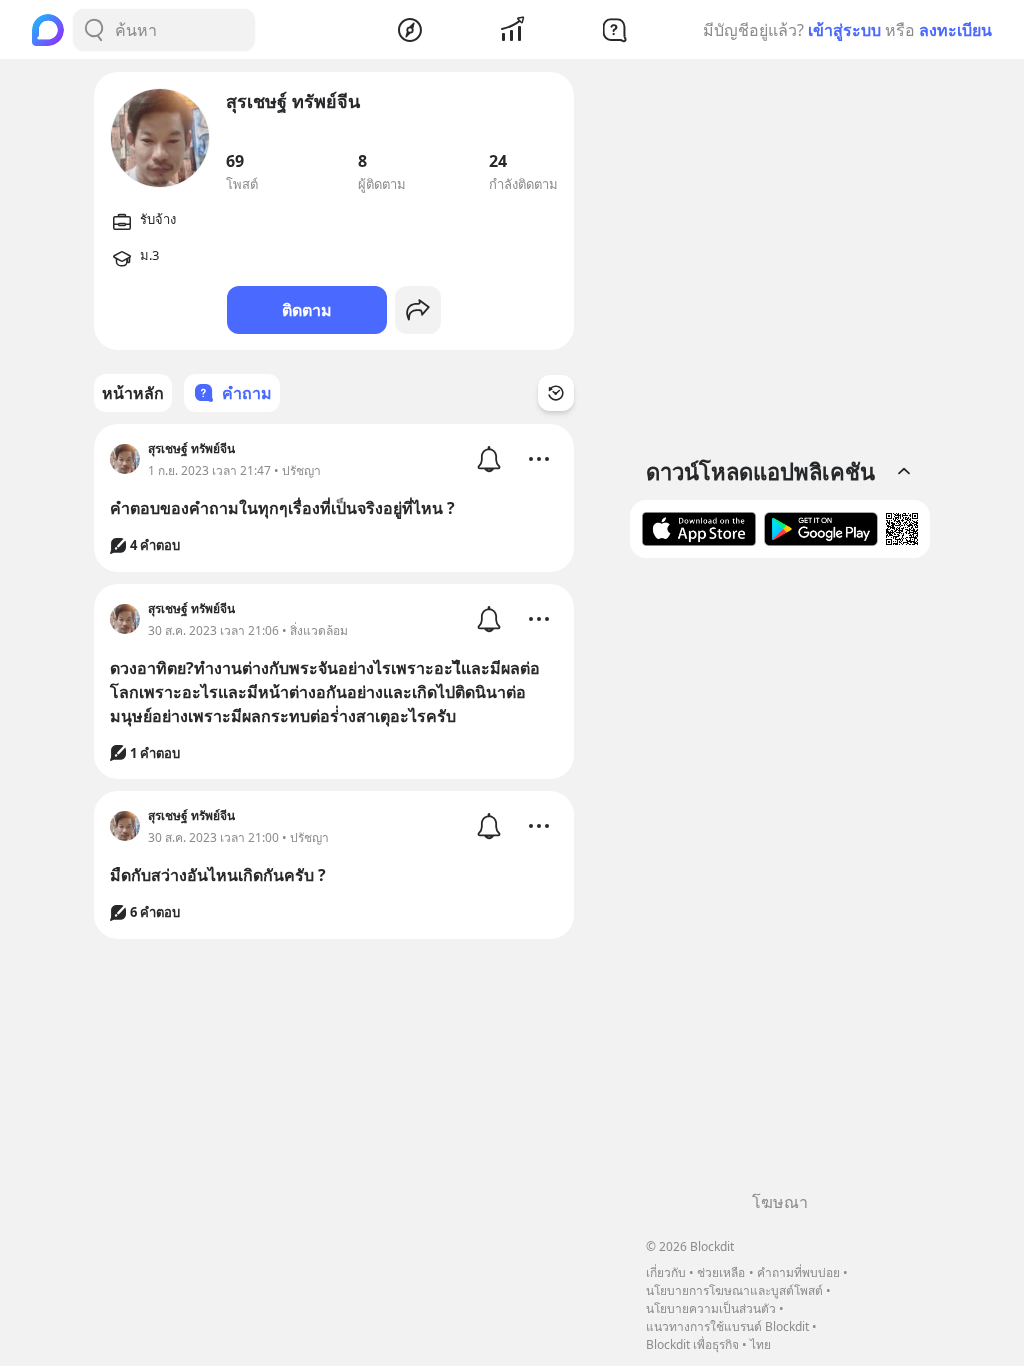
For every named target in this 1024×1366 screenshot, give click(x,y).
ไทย (760, 1344)
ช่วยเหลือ (721, 1272)
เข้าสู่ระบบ (844, 30)
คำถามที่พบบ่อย (798, 1272)
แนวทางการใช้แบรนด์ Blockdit (727, 1326)
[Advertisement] (780, 882)
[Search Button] (94, 30)
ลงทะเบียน (955, 30)
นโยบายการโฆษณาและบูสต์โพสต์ (734, 1290)
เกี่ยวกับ (666, 1272)
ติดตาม (307, 310)
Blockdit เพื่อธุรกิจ (692, 1344)
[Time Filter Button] (556, 393)
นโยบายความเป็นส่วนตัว (711, 1308)
